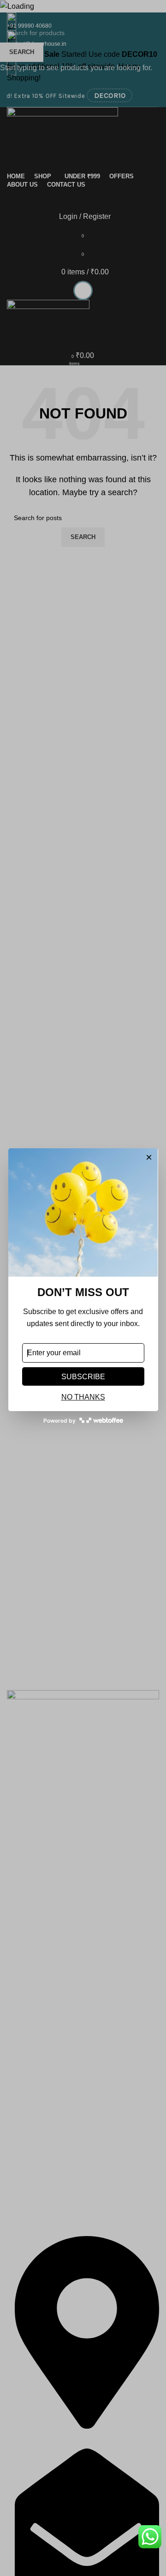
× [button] (149, 1158)
